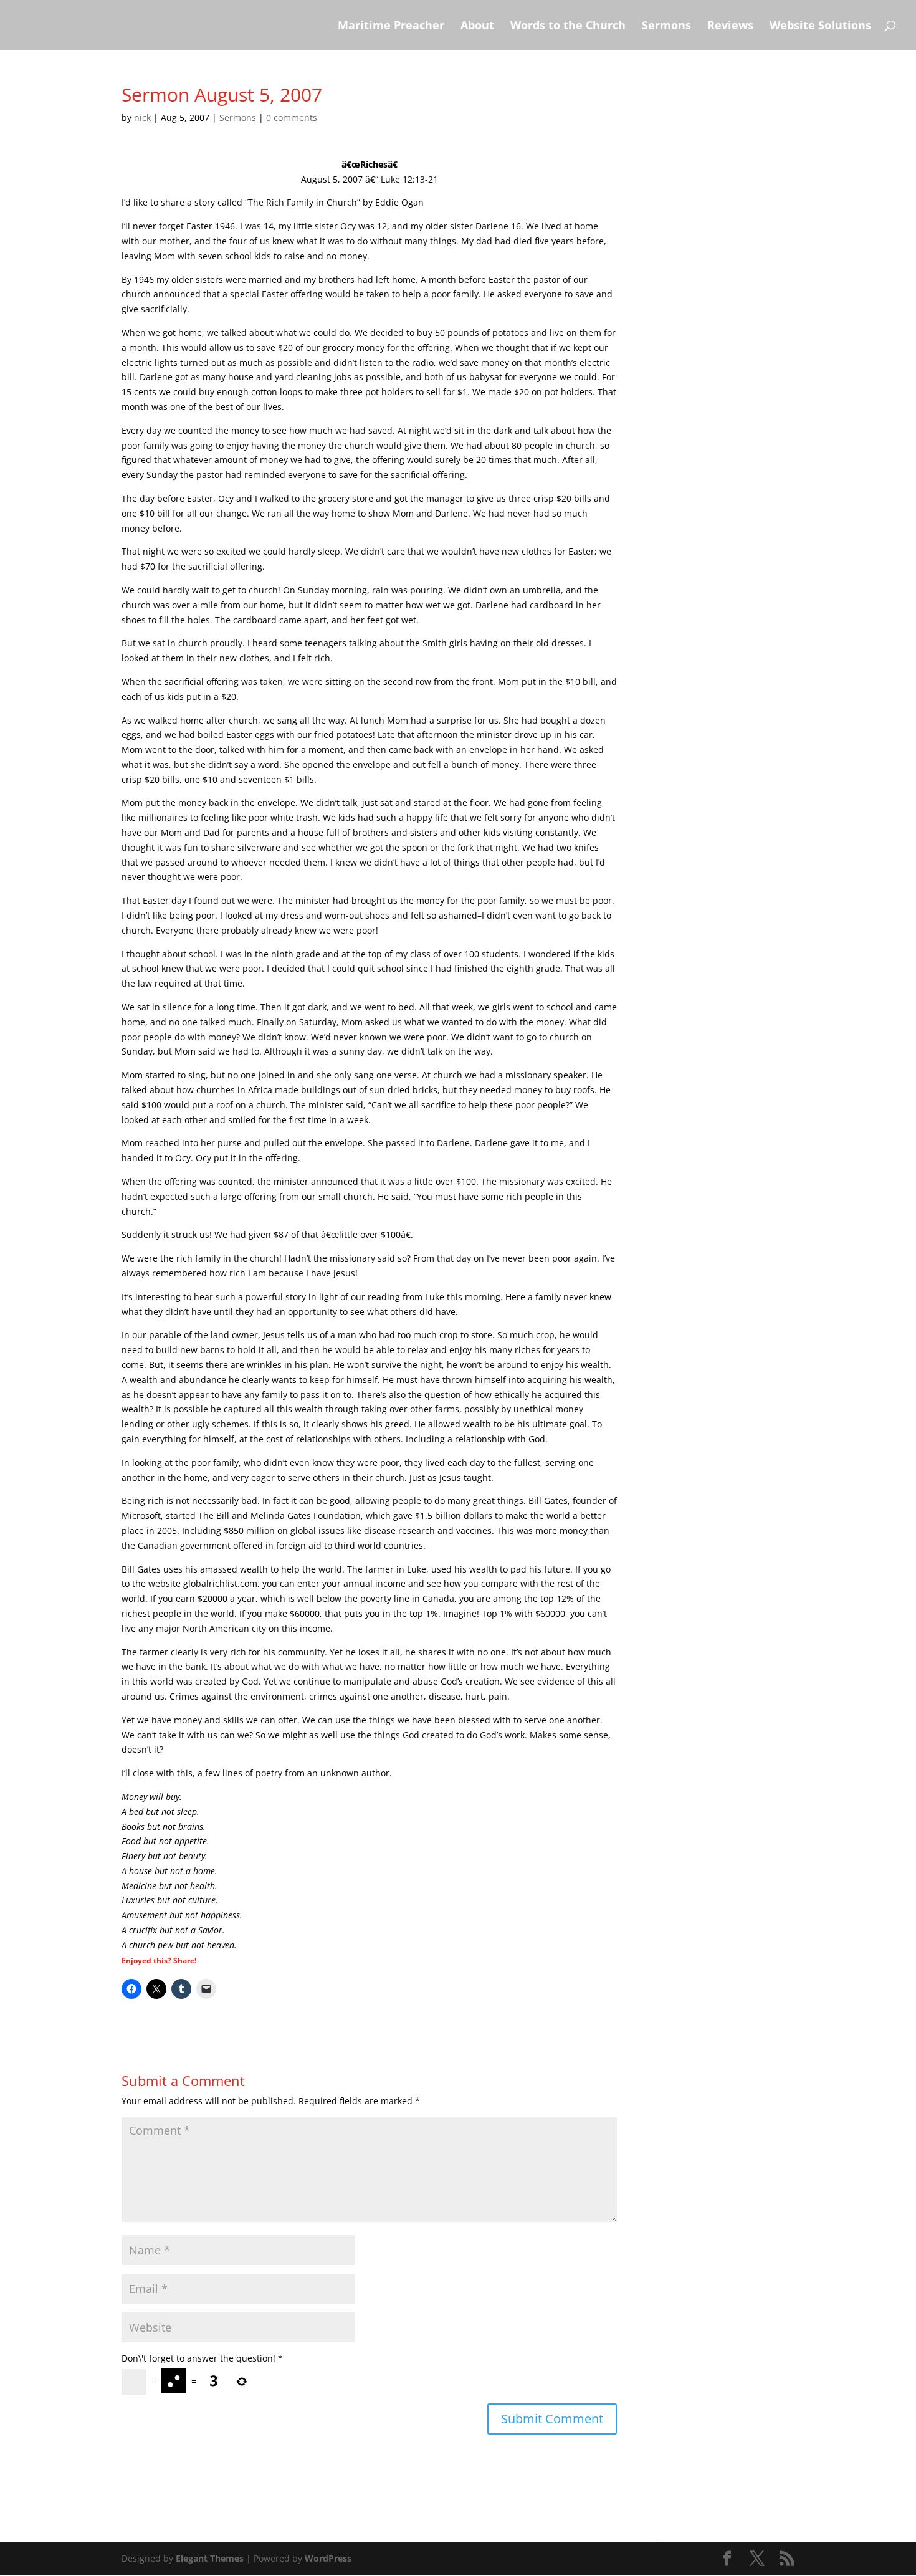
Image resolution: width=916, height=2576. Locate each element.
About (477, 26)
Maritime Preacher (391, 26)
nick (142, 117)
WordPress (328, 2558)
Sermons (666, 26)
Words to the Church (568, 26)
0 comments (292, 117)
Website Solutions (820, 26)
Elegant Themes (210, 2558)
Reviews (730, 26)
